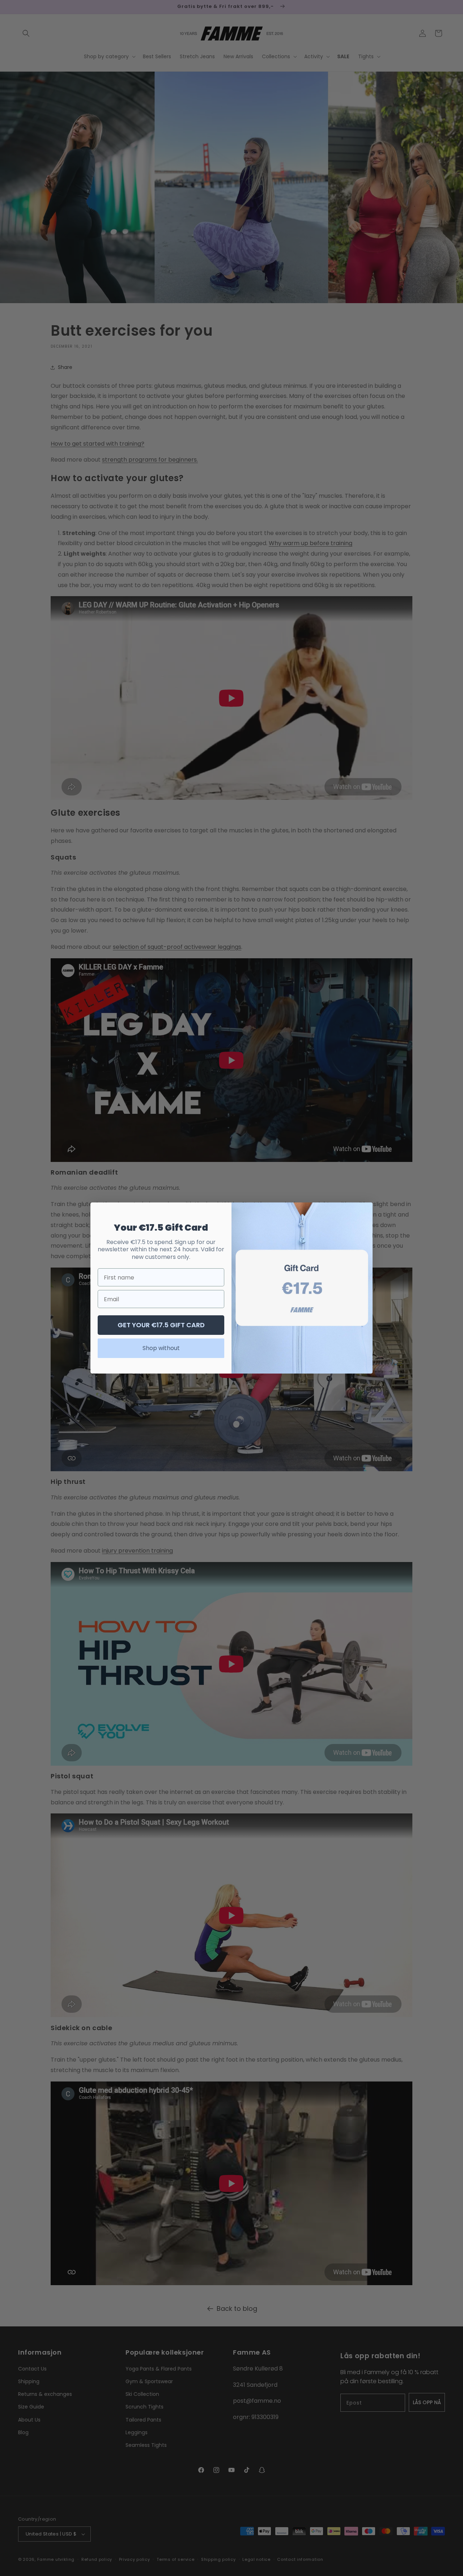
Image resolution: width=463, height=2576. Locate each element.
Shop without (161, 1348)
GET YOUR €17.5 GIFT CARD (161, 1325)
